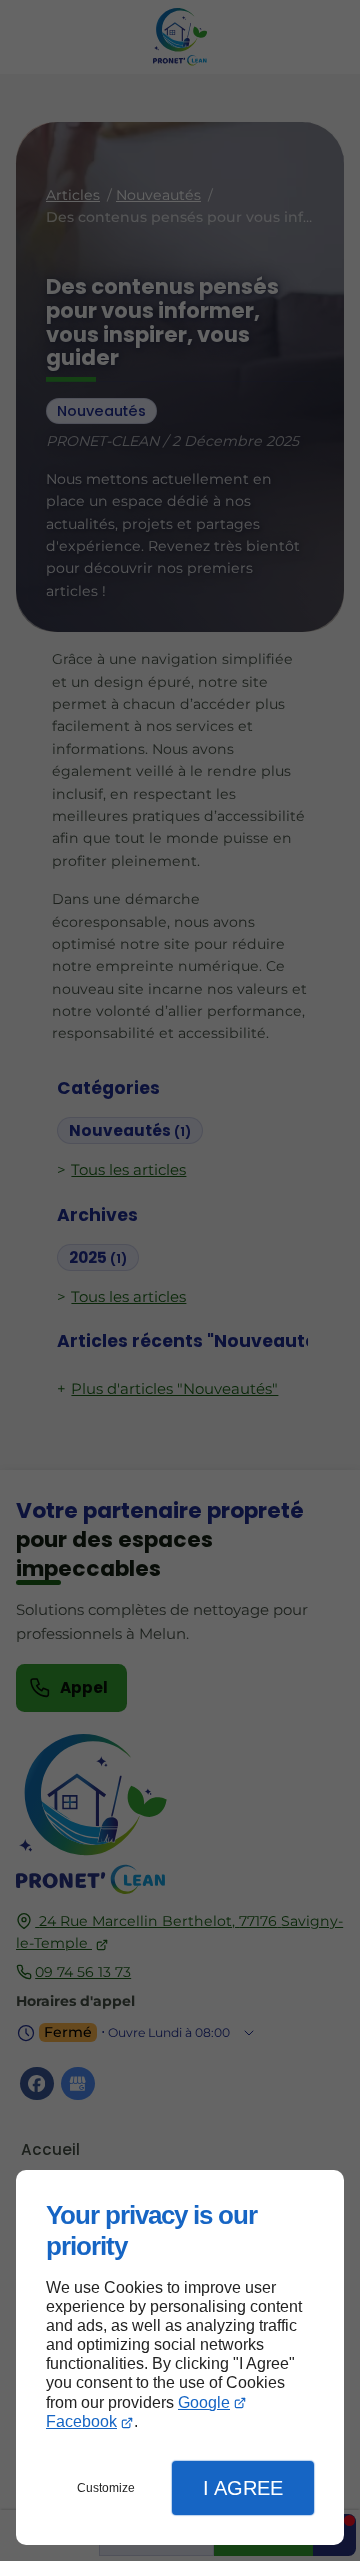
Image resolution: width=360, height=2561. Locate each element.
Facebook (81, 2421)
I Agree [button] (243, 2488)
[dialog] (180, 2357)
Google (204, 2402)
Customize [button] (106, 2488)
